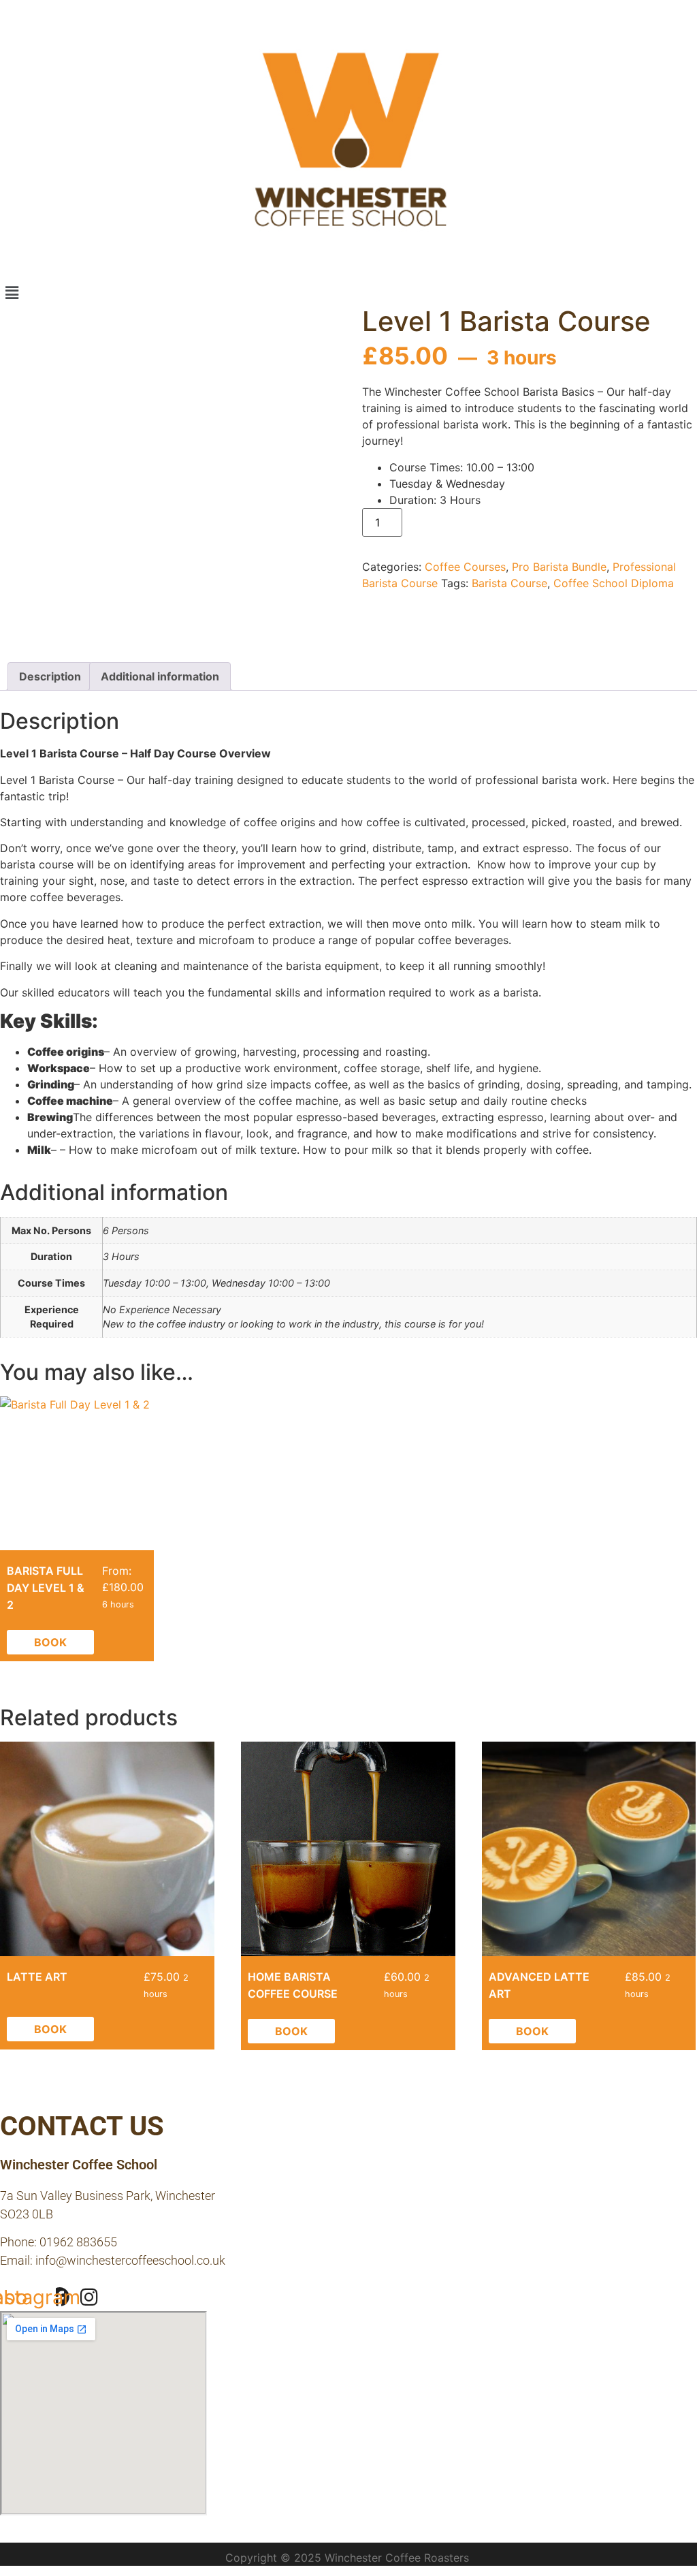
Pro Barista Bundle (559, 567)
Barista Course (509, 583)
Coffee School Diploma (614, 583)
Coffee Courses (465, 567)
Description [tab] (50, 676)
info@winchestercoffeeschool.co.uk (130, 2260)
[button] (348, 293)
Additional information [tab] (160, 676)
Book (50, 1642)
